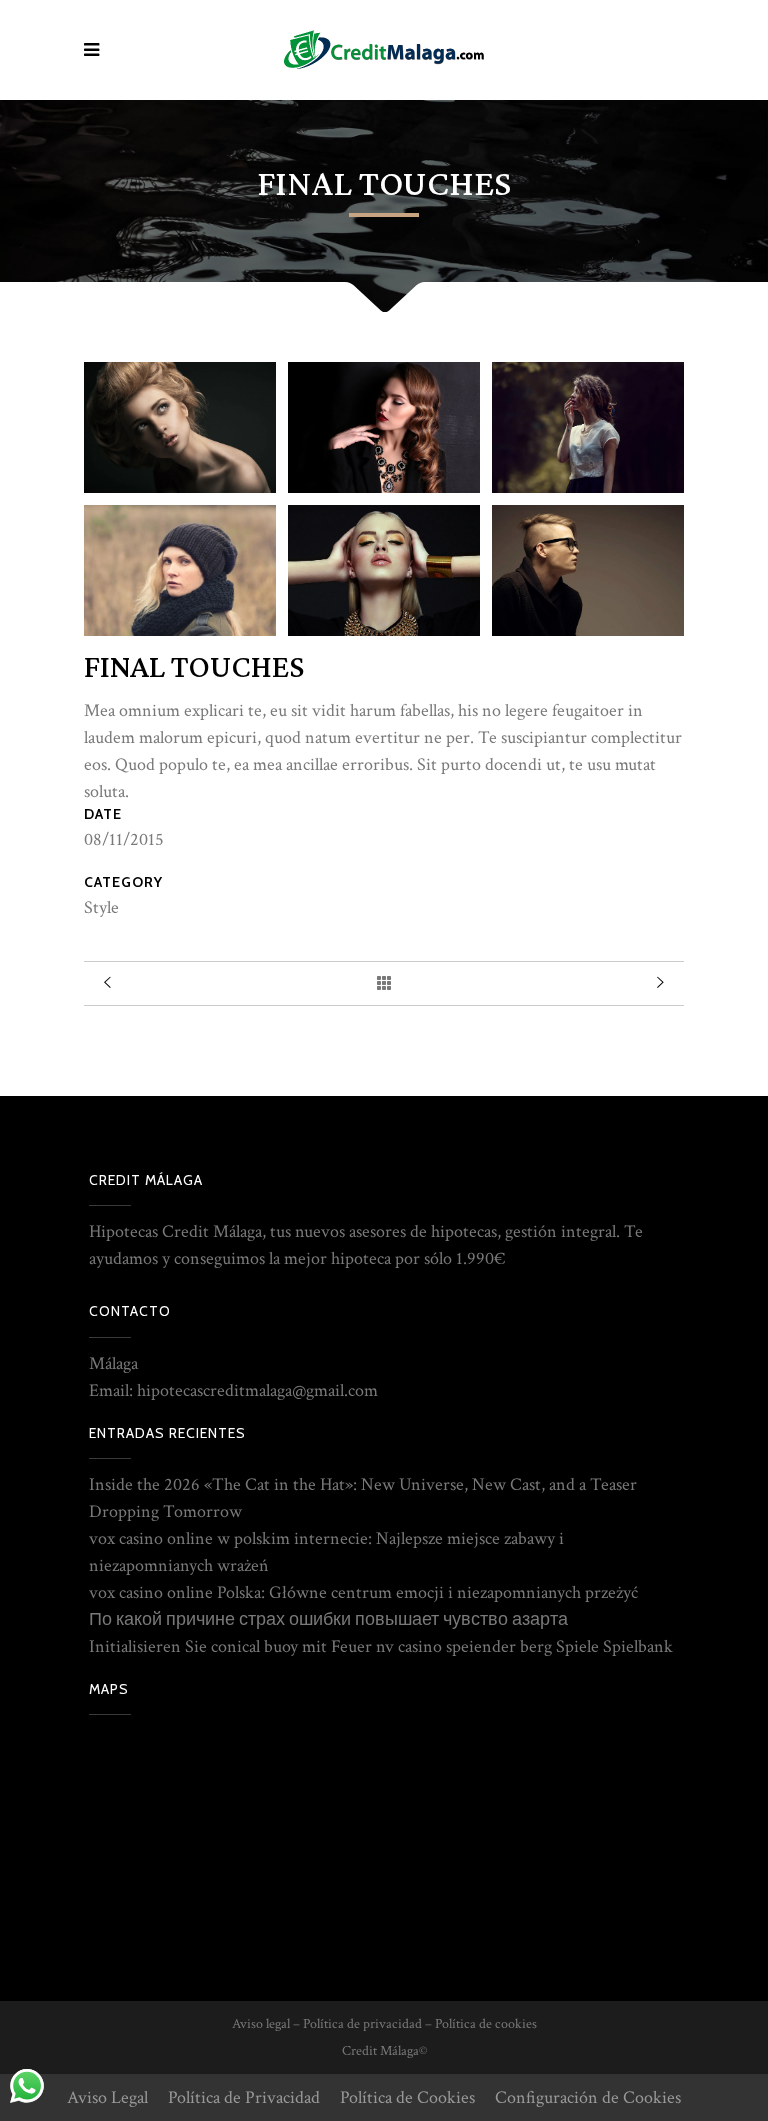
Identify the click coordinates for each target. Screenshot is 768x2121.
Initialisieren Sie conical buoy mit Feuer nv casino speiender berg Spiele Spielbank (381, 1646)
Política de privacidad (362, 2024)
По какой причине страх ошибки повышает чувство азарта (328, 1619)
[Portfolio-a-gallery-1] (180, 427)
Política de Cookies (407, 2097)
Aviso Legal (107, 2097)
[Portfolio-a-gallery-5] (384, 570)
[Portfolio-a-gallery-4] (180, 570)
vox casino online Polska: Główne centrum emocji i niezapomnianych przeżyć (363, 1592)
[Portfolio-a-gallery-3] (588, 427)
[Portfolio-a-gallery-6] (588, 570)
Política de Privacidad (244, 2097)
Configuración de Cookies (588, 2097)
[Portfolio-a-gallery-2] (384, 427)
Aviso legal (261, 2024)
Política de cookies (486, 2024)
